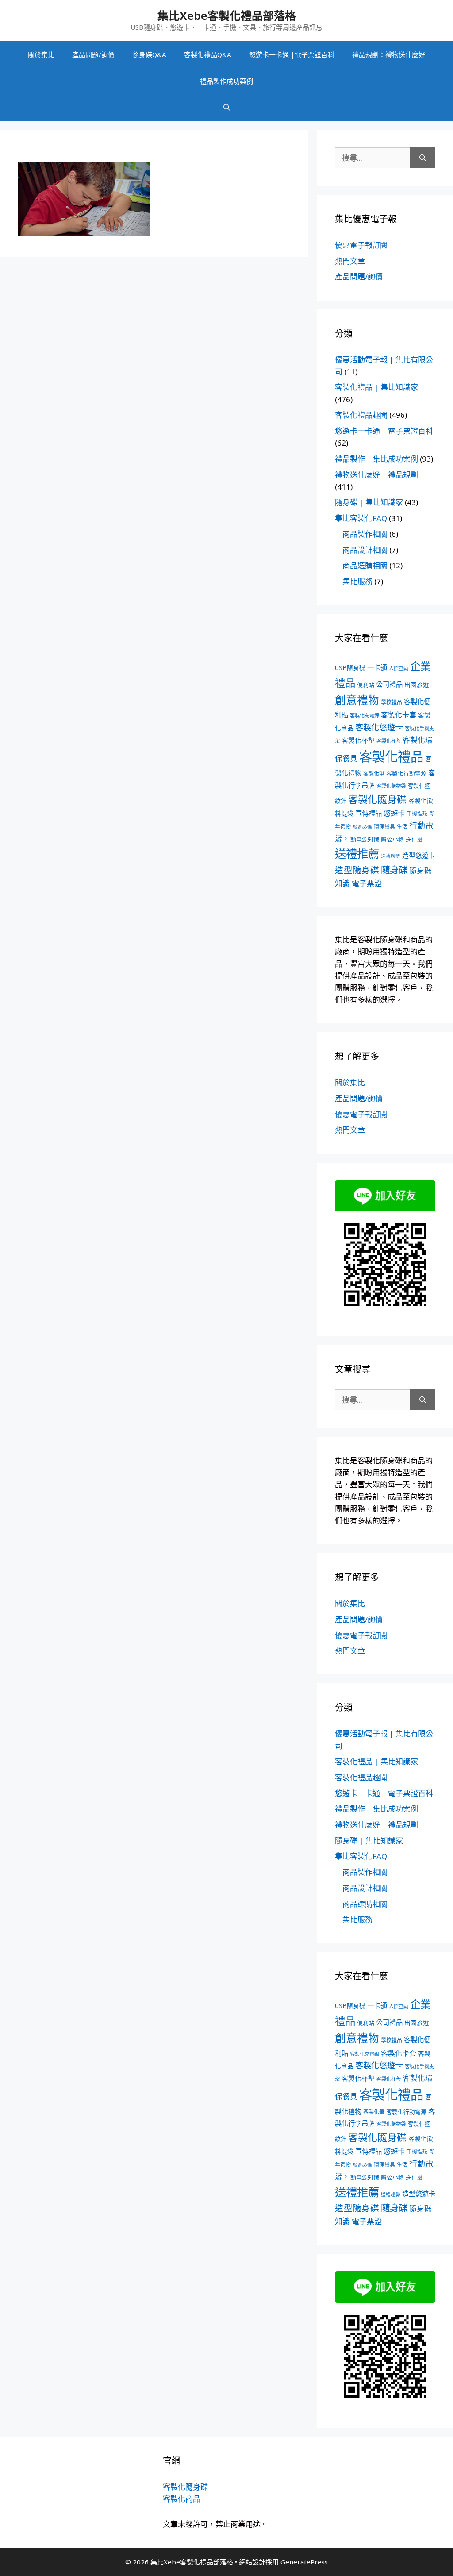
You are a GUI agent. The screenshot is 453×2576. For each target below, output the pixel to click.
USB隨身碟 (350, 668)
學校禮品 (392, 702)
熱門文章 (350, 261)
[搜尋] (423, 158)
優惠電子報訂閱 (361, 245)
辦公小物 (392, 839)
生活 (402, 827)
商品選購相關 (365, 565)
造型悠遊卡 (419, 855)
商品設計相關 (365, 550)
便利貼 (366, 685)
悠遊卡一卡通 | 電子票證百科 (384, 431)
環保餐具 (384, 827)
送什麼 (414, 839)
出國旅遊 (417, 684)
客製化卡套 (399, 715)
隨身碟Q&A (149, 54)
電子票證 (367, 883)
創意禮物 (357, 700)
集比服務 (357, 581)
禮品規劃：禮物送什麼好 (389, 54)
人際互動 (399, 668)
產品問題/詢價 (93, 54)
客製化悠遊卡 (379, 727)
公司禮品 (389, 684)
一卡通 (377, 668)
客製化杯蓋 (389, 741)
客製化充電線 (365, 715)
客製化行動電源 (406, 773)
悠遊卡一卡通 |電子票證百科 (292, 54)
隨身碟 (394, 870)
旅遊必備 (362, 827)
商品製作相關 (365, 534)
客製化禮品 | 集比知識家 (376, 387)
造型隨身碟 (357, 870)
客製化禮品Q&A (208, 54)
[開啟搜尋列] (227, 108)
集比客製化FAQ (361, 518)
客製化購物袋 (391, 786)
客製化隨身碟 (377, 799)
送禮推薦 (357, 853)
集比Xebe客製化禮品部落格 (227, 15)
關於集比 (41, 54)
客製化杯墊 (358, 740)
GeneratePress (304, 2562)
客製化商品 (182, 2499)
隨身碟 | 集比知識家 (369, 502)
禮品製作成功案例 (226, 81)
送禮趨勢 (391, 856)
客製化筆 (374, 773)
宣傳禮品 (369, 813)
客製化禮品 (391, 756)
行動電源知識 (362, 839)
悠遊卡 (394, 813)
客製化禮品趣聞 (361, 415)
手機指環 (417, 814)
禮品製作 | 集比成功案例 (376, 459)
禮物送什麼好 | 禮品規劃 (376, 475)
